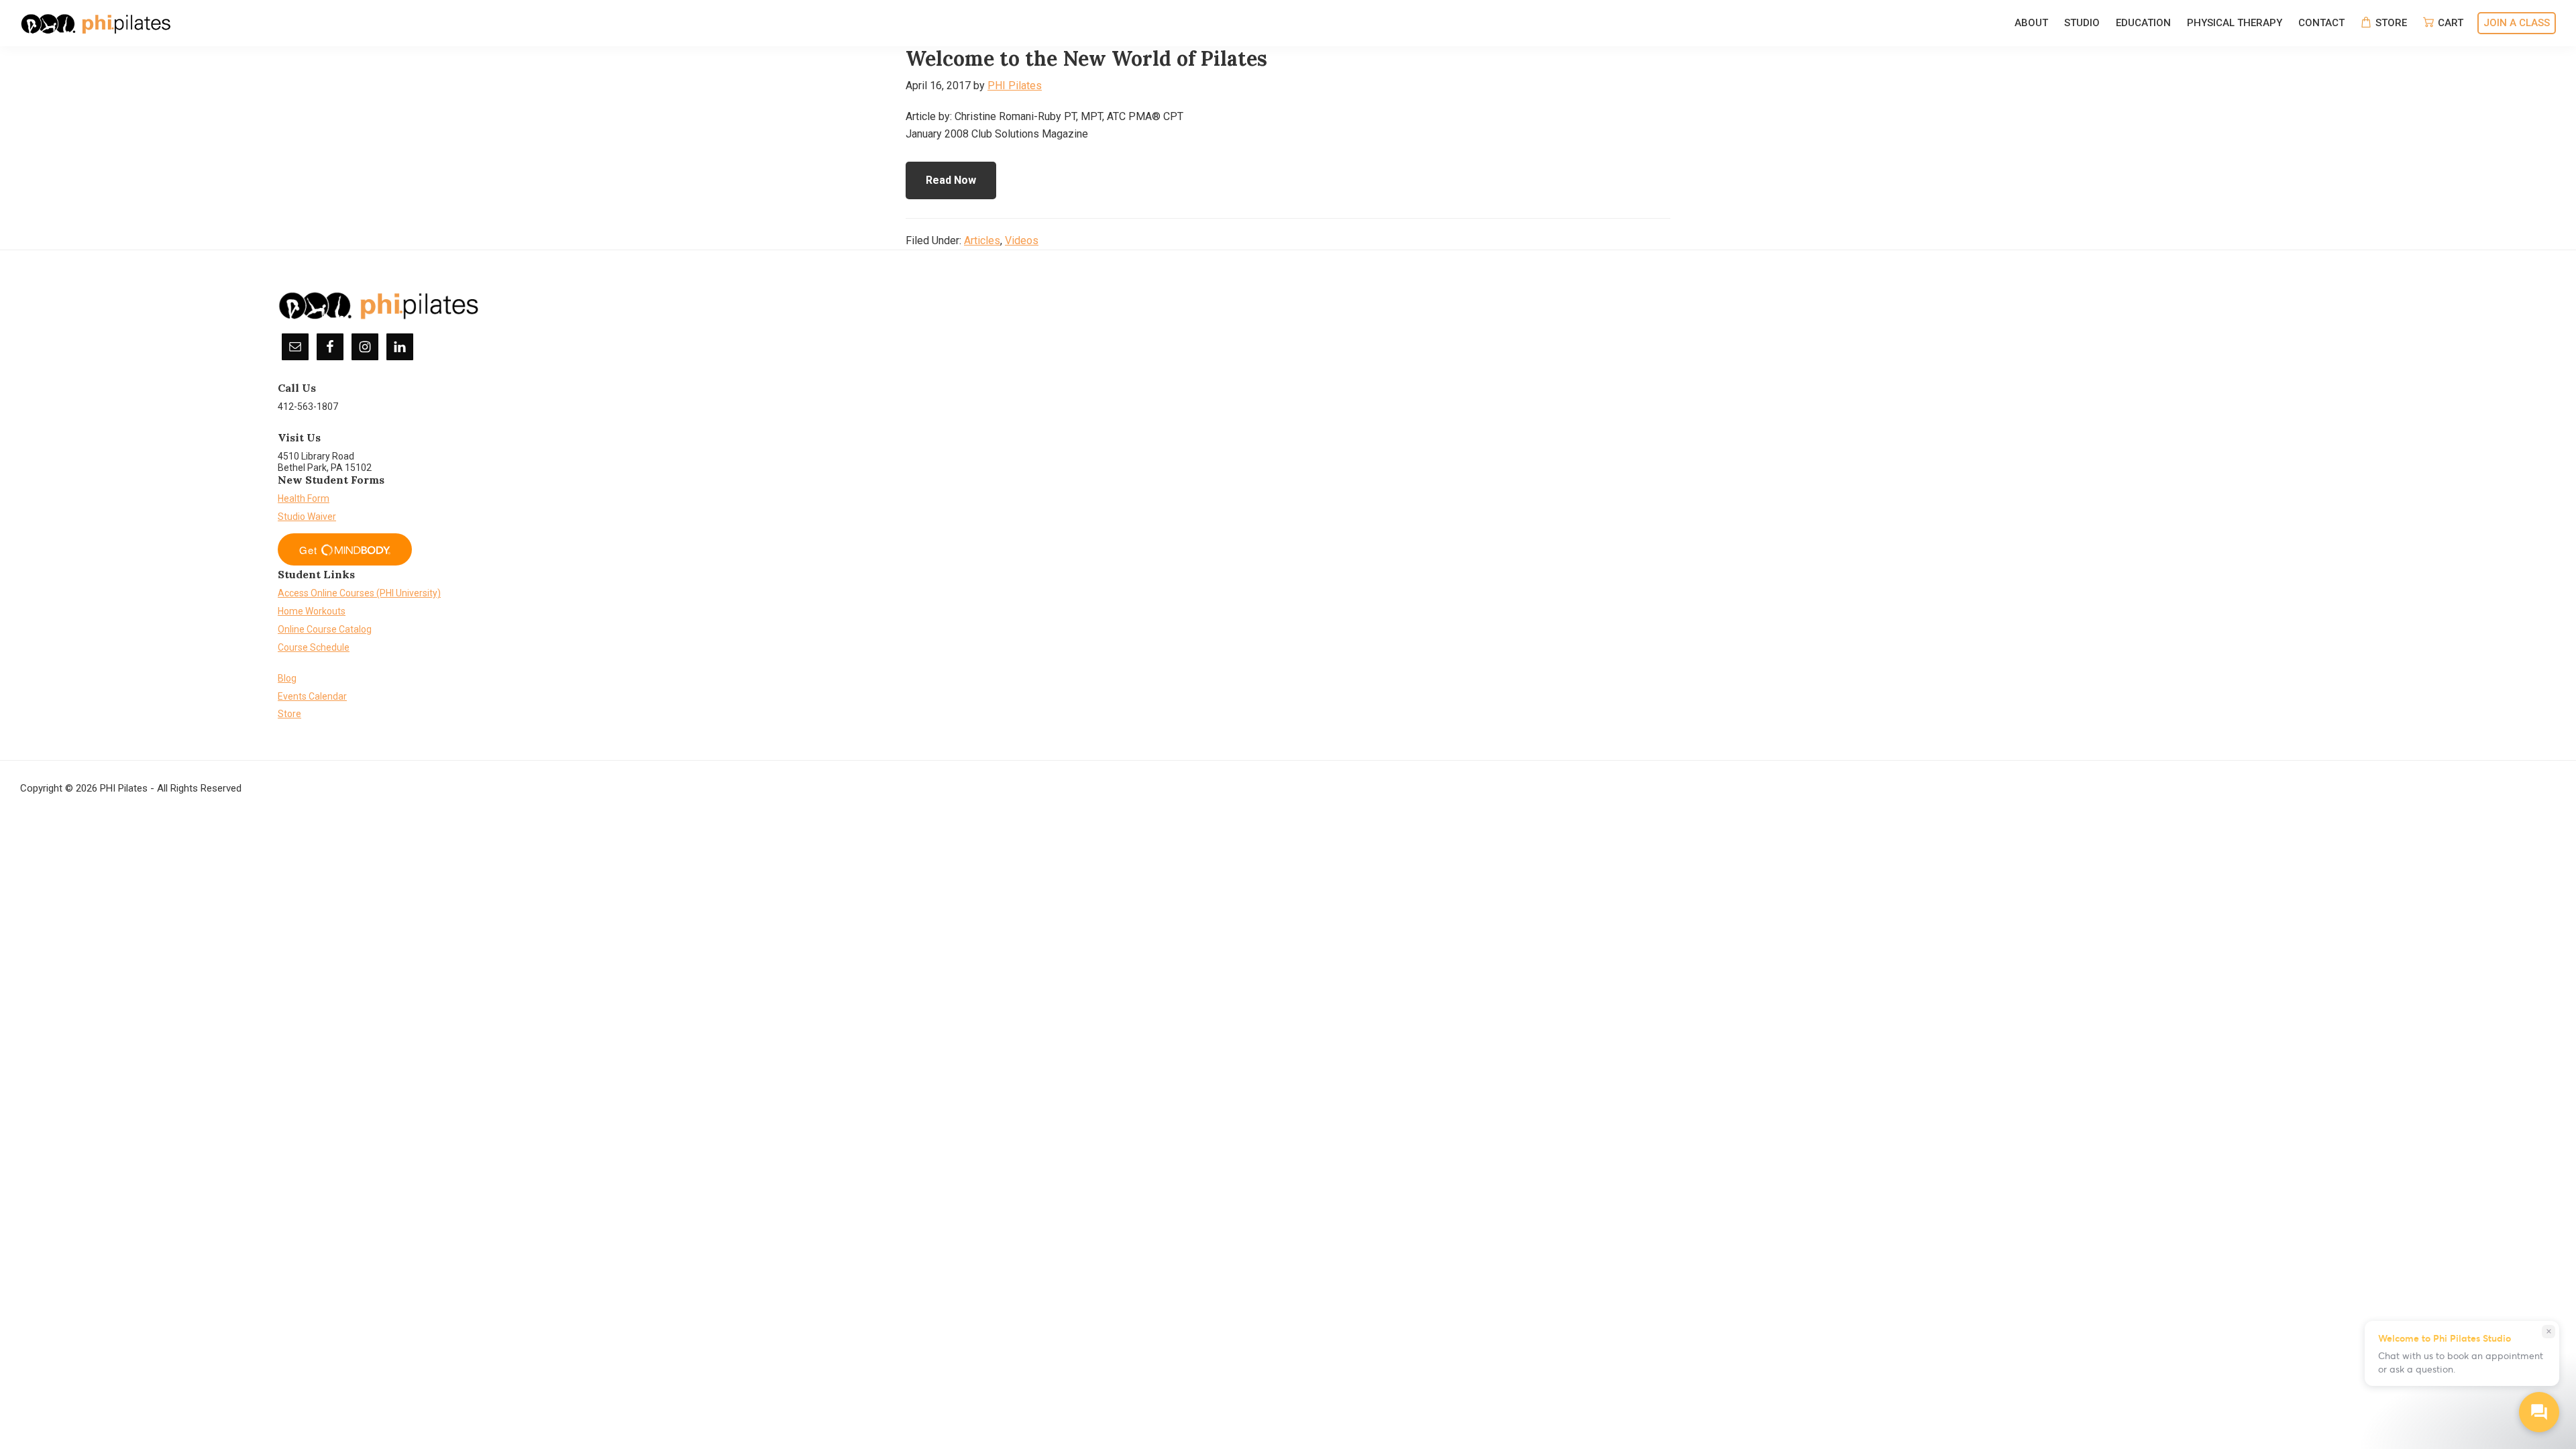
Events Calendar (312, 696)
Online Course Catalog (325, 629)
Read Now (951, 180)
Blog (287, 678)
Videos (1022, 240)
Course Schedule (314, 647)
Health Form (304, 498)
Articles (982, 240)
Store (289, 714)
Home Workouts (312, 611)
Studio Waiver (307, 517)
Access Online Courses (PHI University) (359, 593)
